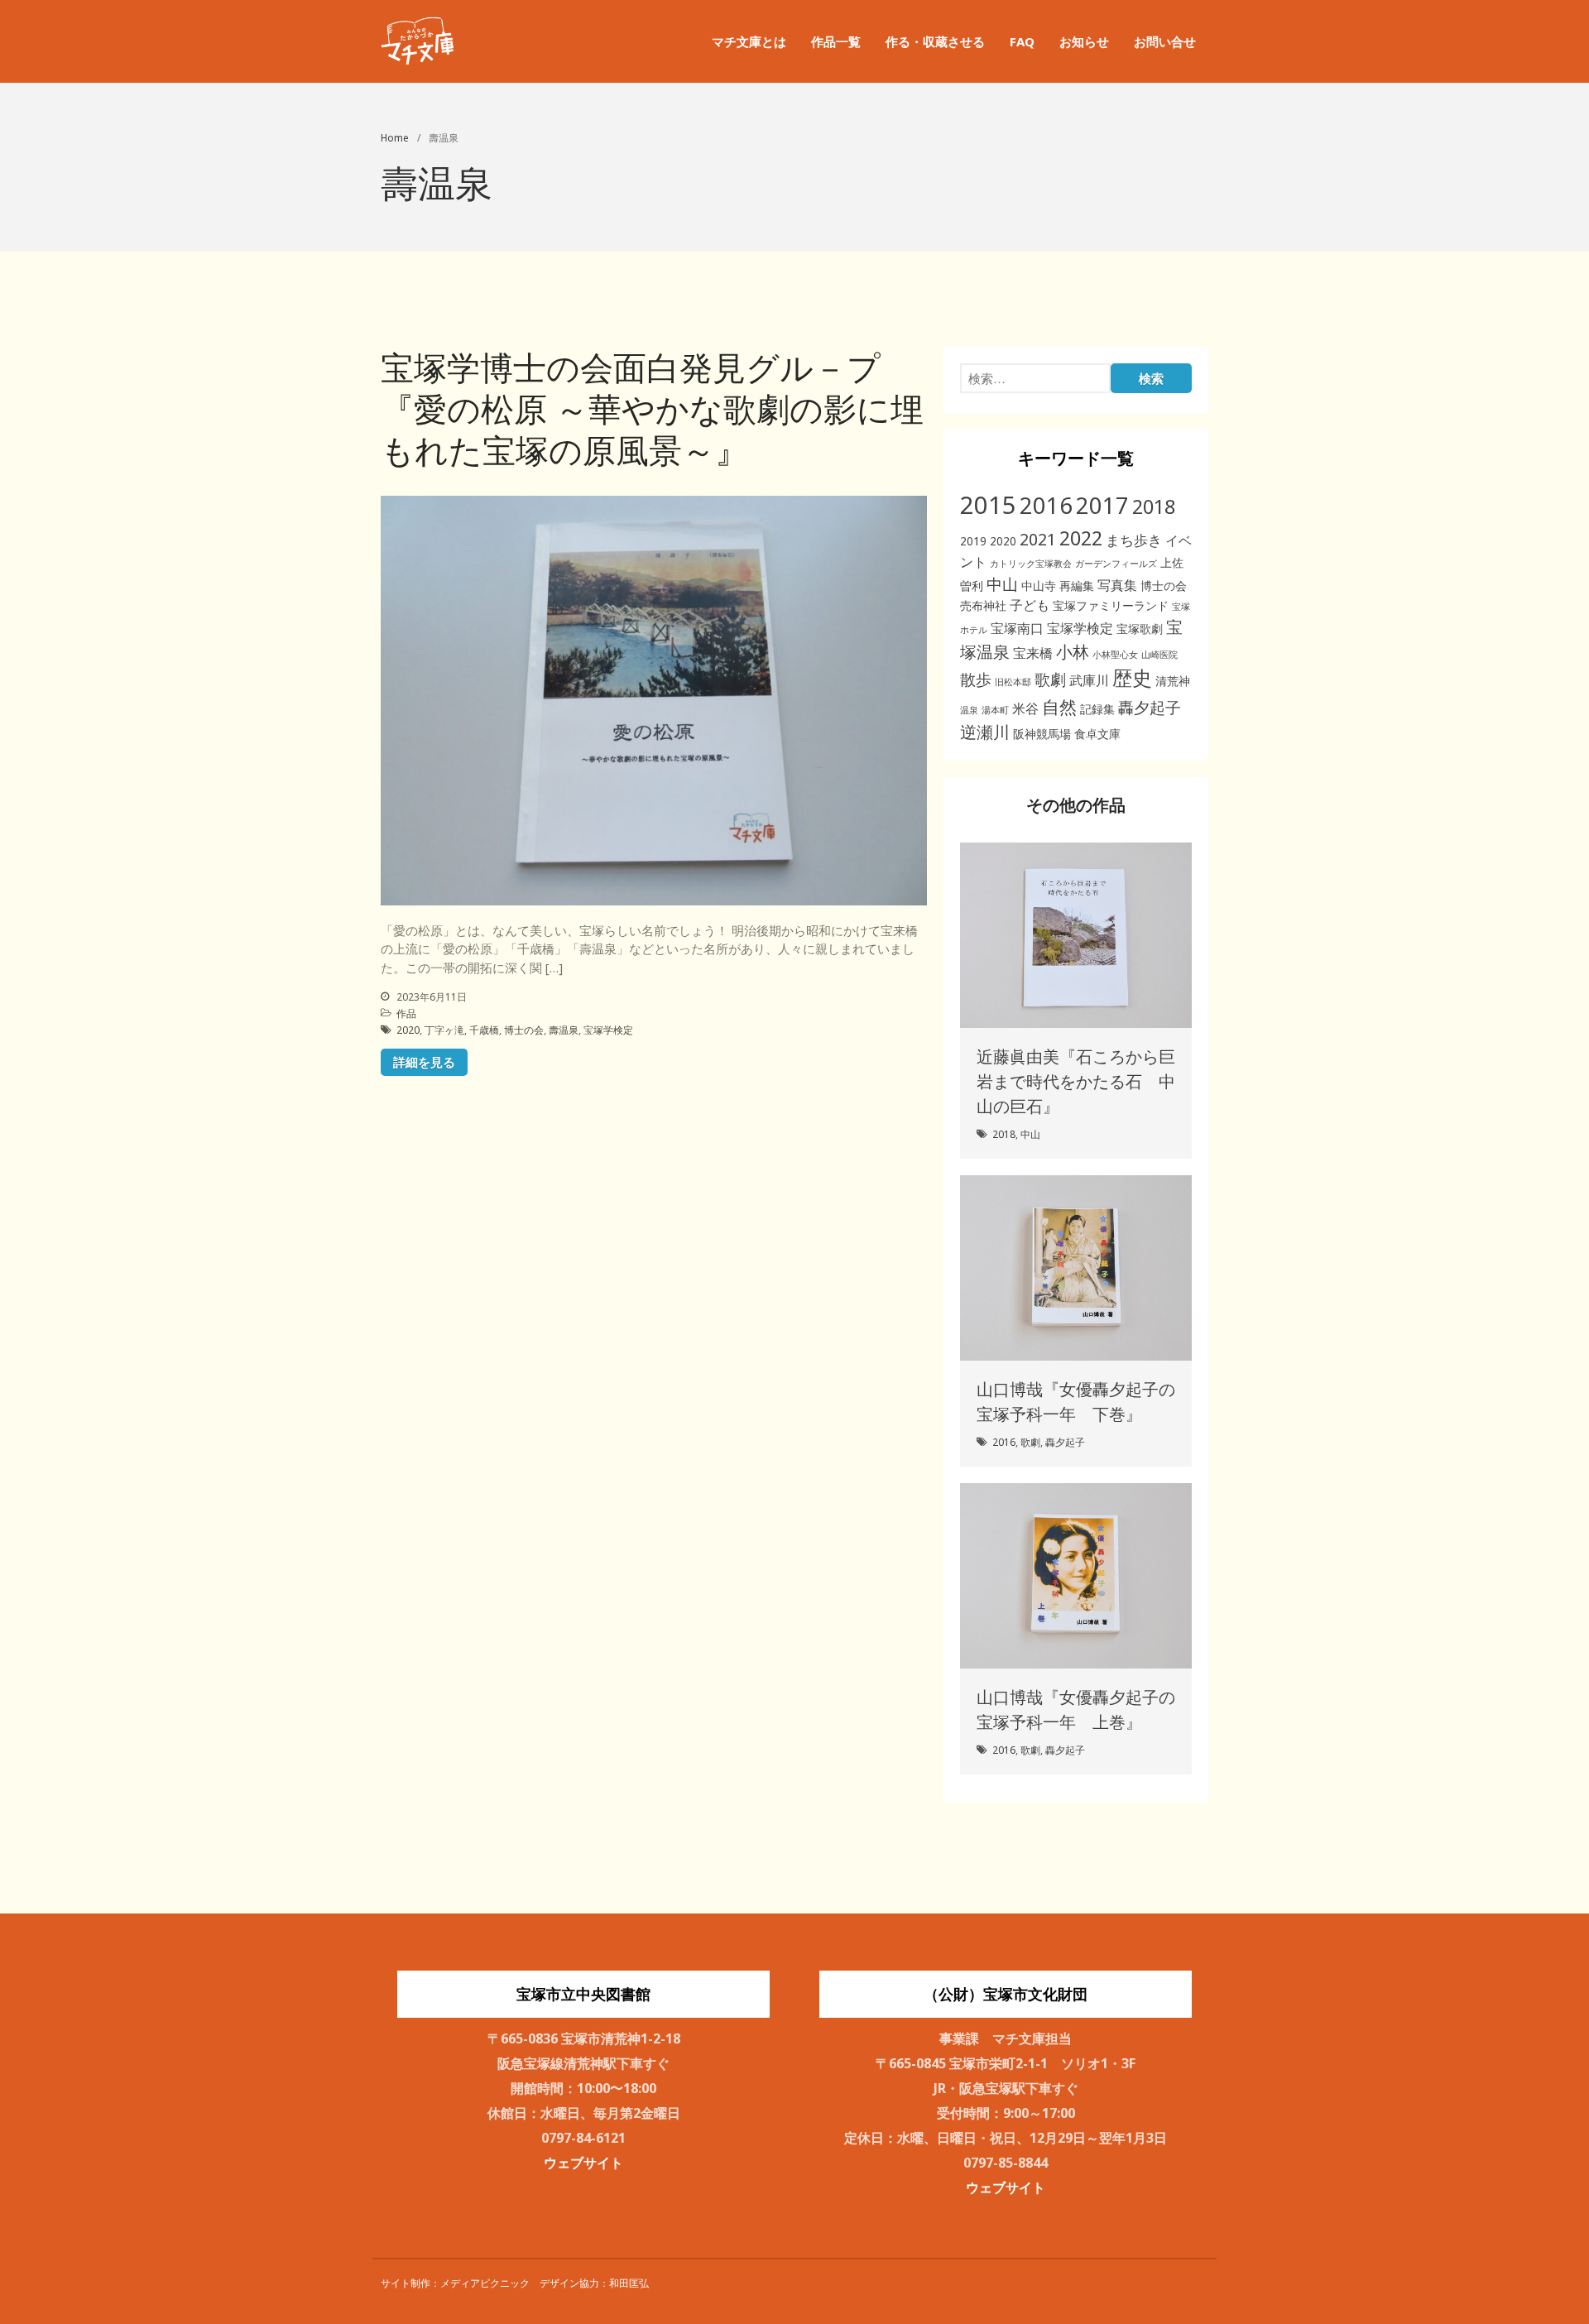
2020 (408, 1030)
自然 (1059, 706)
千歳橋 (484, 1030)
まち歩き (1134, 540)
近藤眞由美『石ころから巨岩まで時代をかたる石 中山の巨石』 (1076, 1081)
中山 (1002, 584)
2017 (1102, 505)
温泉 (969, 710)
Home (395, 138)
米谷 (1025, 708)
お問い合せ (1165, 41)
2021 (1038, 539)
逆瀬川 (985, 732)
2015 (988, 505)
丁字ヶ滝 (444, 1030)
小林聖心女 (1115, 655)
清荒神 (1173, 681)
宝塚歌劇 (1140, 629)
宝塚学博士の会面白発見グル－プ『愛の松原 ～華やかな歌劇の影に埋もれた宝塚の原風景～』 (652, 408)
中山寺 (1039, 586)
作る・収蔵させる (935, 41)
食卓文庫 (1097, 734)
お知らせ (1084, 41)
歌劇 (1050, 679)
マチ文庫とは (749, 41)
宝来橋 (1033, 653)
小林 (1073, 652)
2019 (973, 541)
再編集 (1077, 586)
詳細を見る (424, 1062)
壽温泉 (564, 1030)
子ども (1030, 605)
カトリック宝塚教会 (1031, 564)
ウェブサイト (583, 2163)
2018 (1154, 507)
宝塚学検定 (608, 1030)
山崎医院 (1159, 655)
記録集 (1097, 709)
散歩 (976, 679)
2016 (1046, 505)
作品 (406, 1013)
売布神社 (983, 605)
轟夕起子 (1150, 707)
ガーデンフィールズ (1116, 564)
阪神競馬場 (1042, 734)
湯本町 (995, 710)
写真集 (1117, 585)
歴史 (1132, 678)
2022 (1081, 538)
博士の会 (524, 1030)
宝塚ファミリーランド (1111, 605)
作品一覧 (836, 41)
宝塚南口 (1017, 628)
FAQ (1022, 41)
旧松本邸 (1013, 682)
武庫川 (1089, 680)
